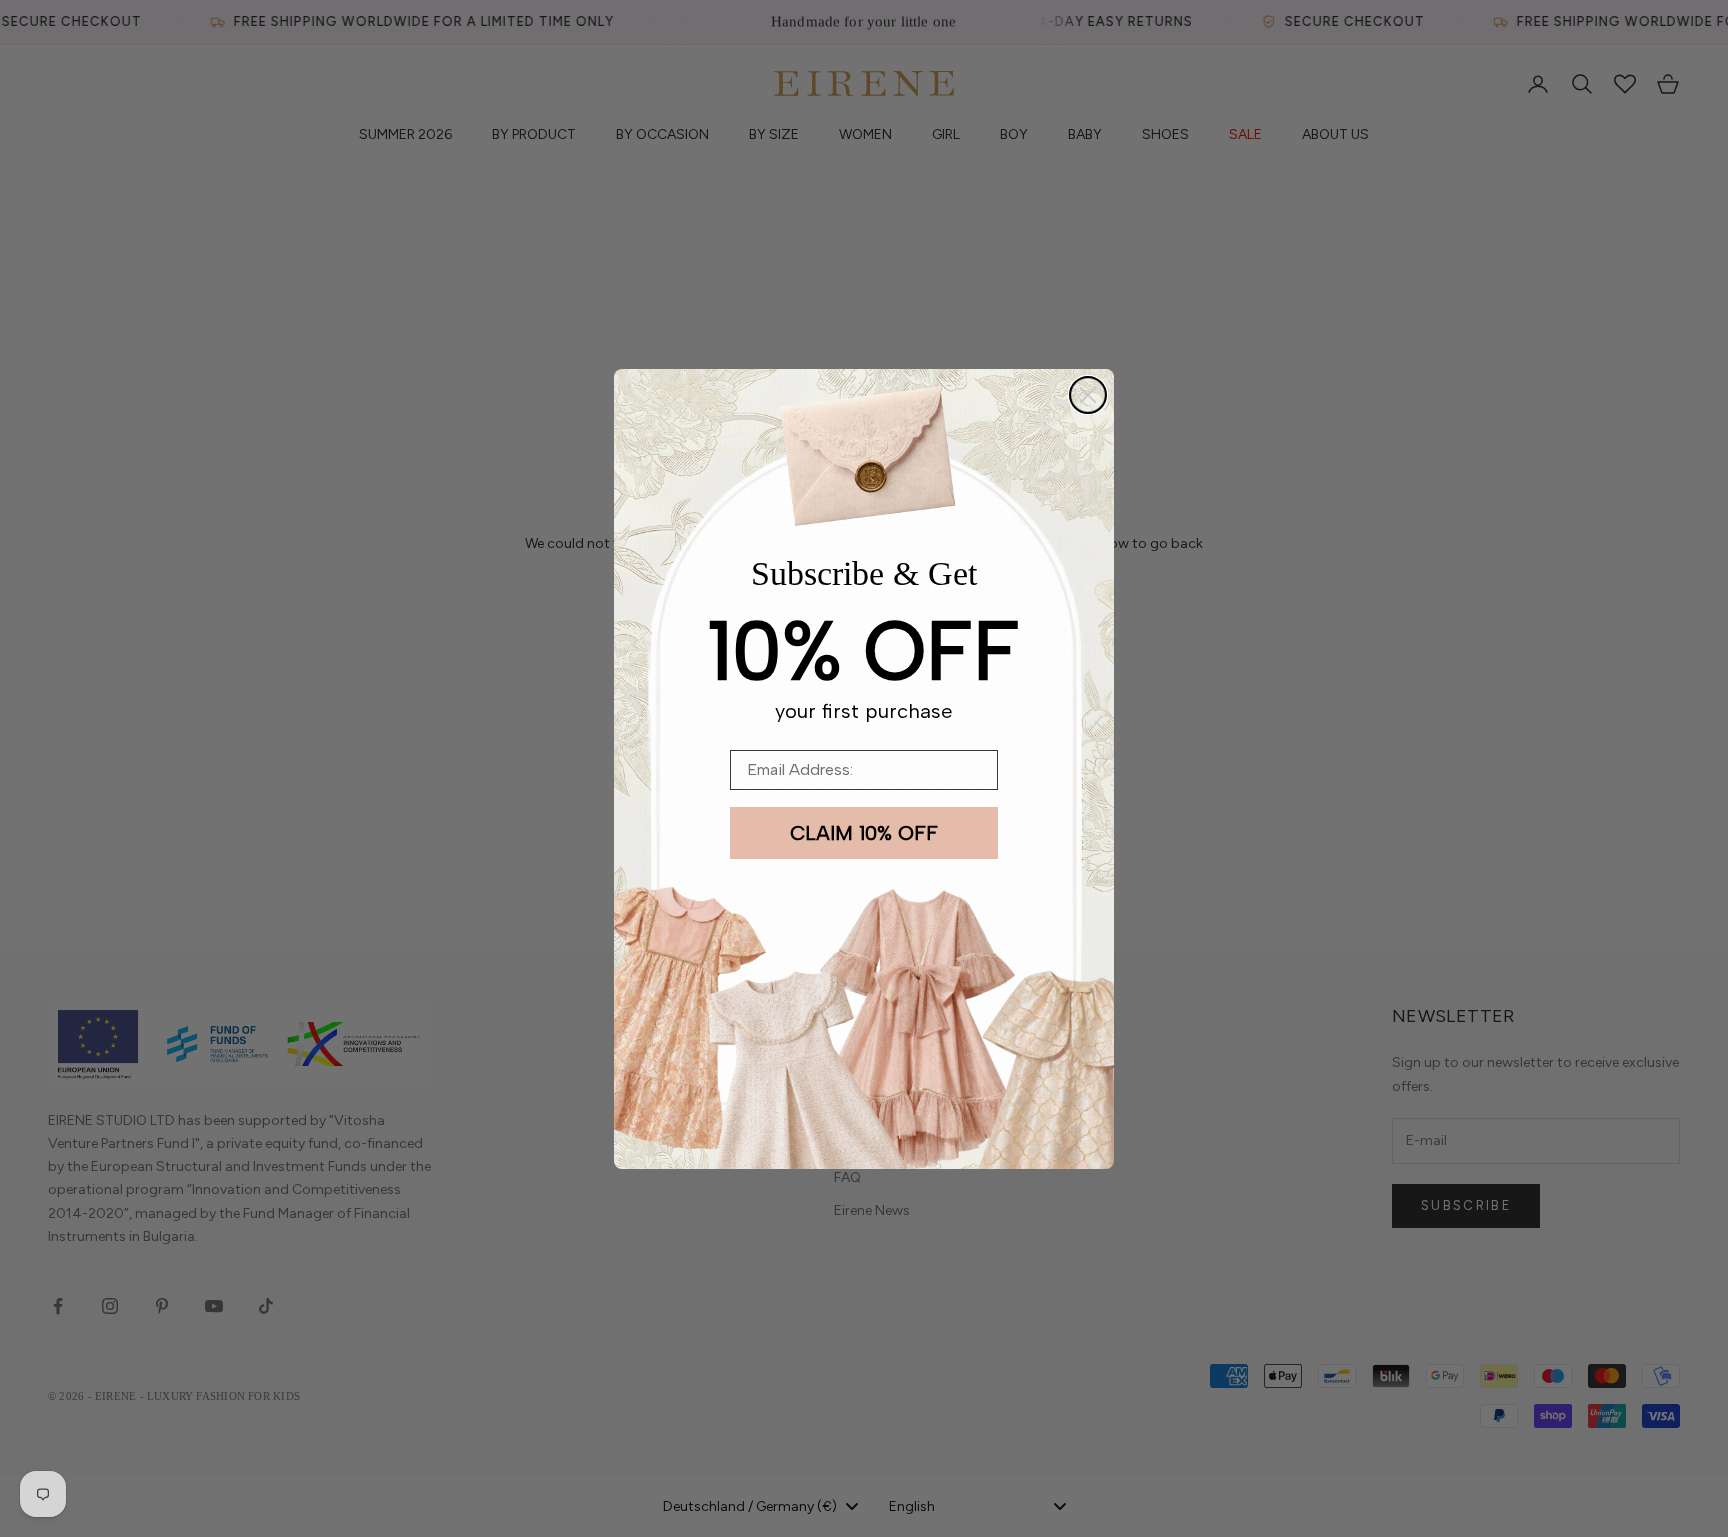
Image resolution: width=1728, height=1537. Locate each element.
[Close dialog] (1088, 395)
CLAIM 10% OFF (864, 833)
